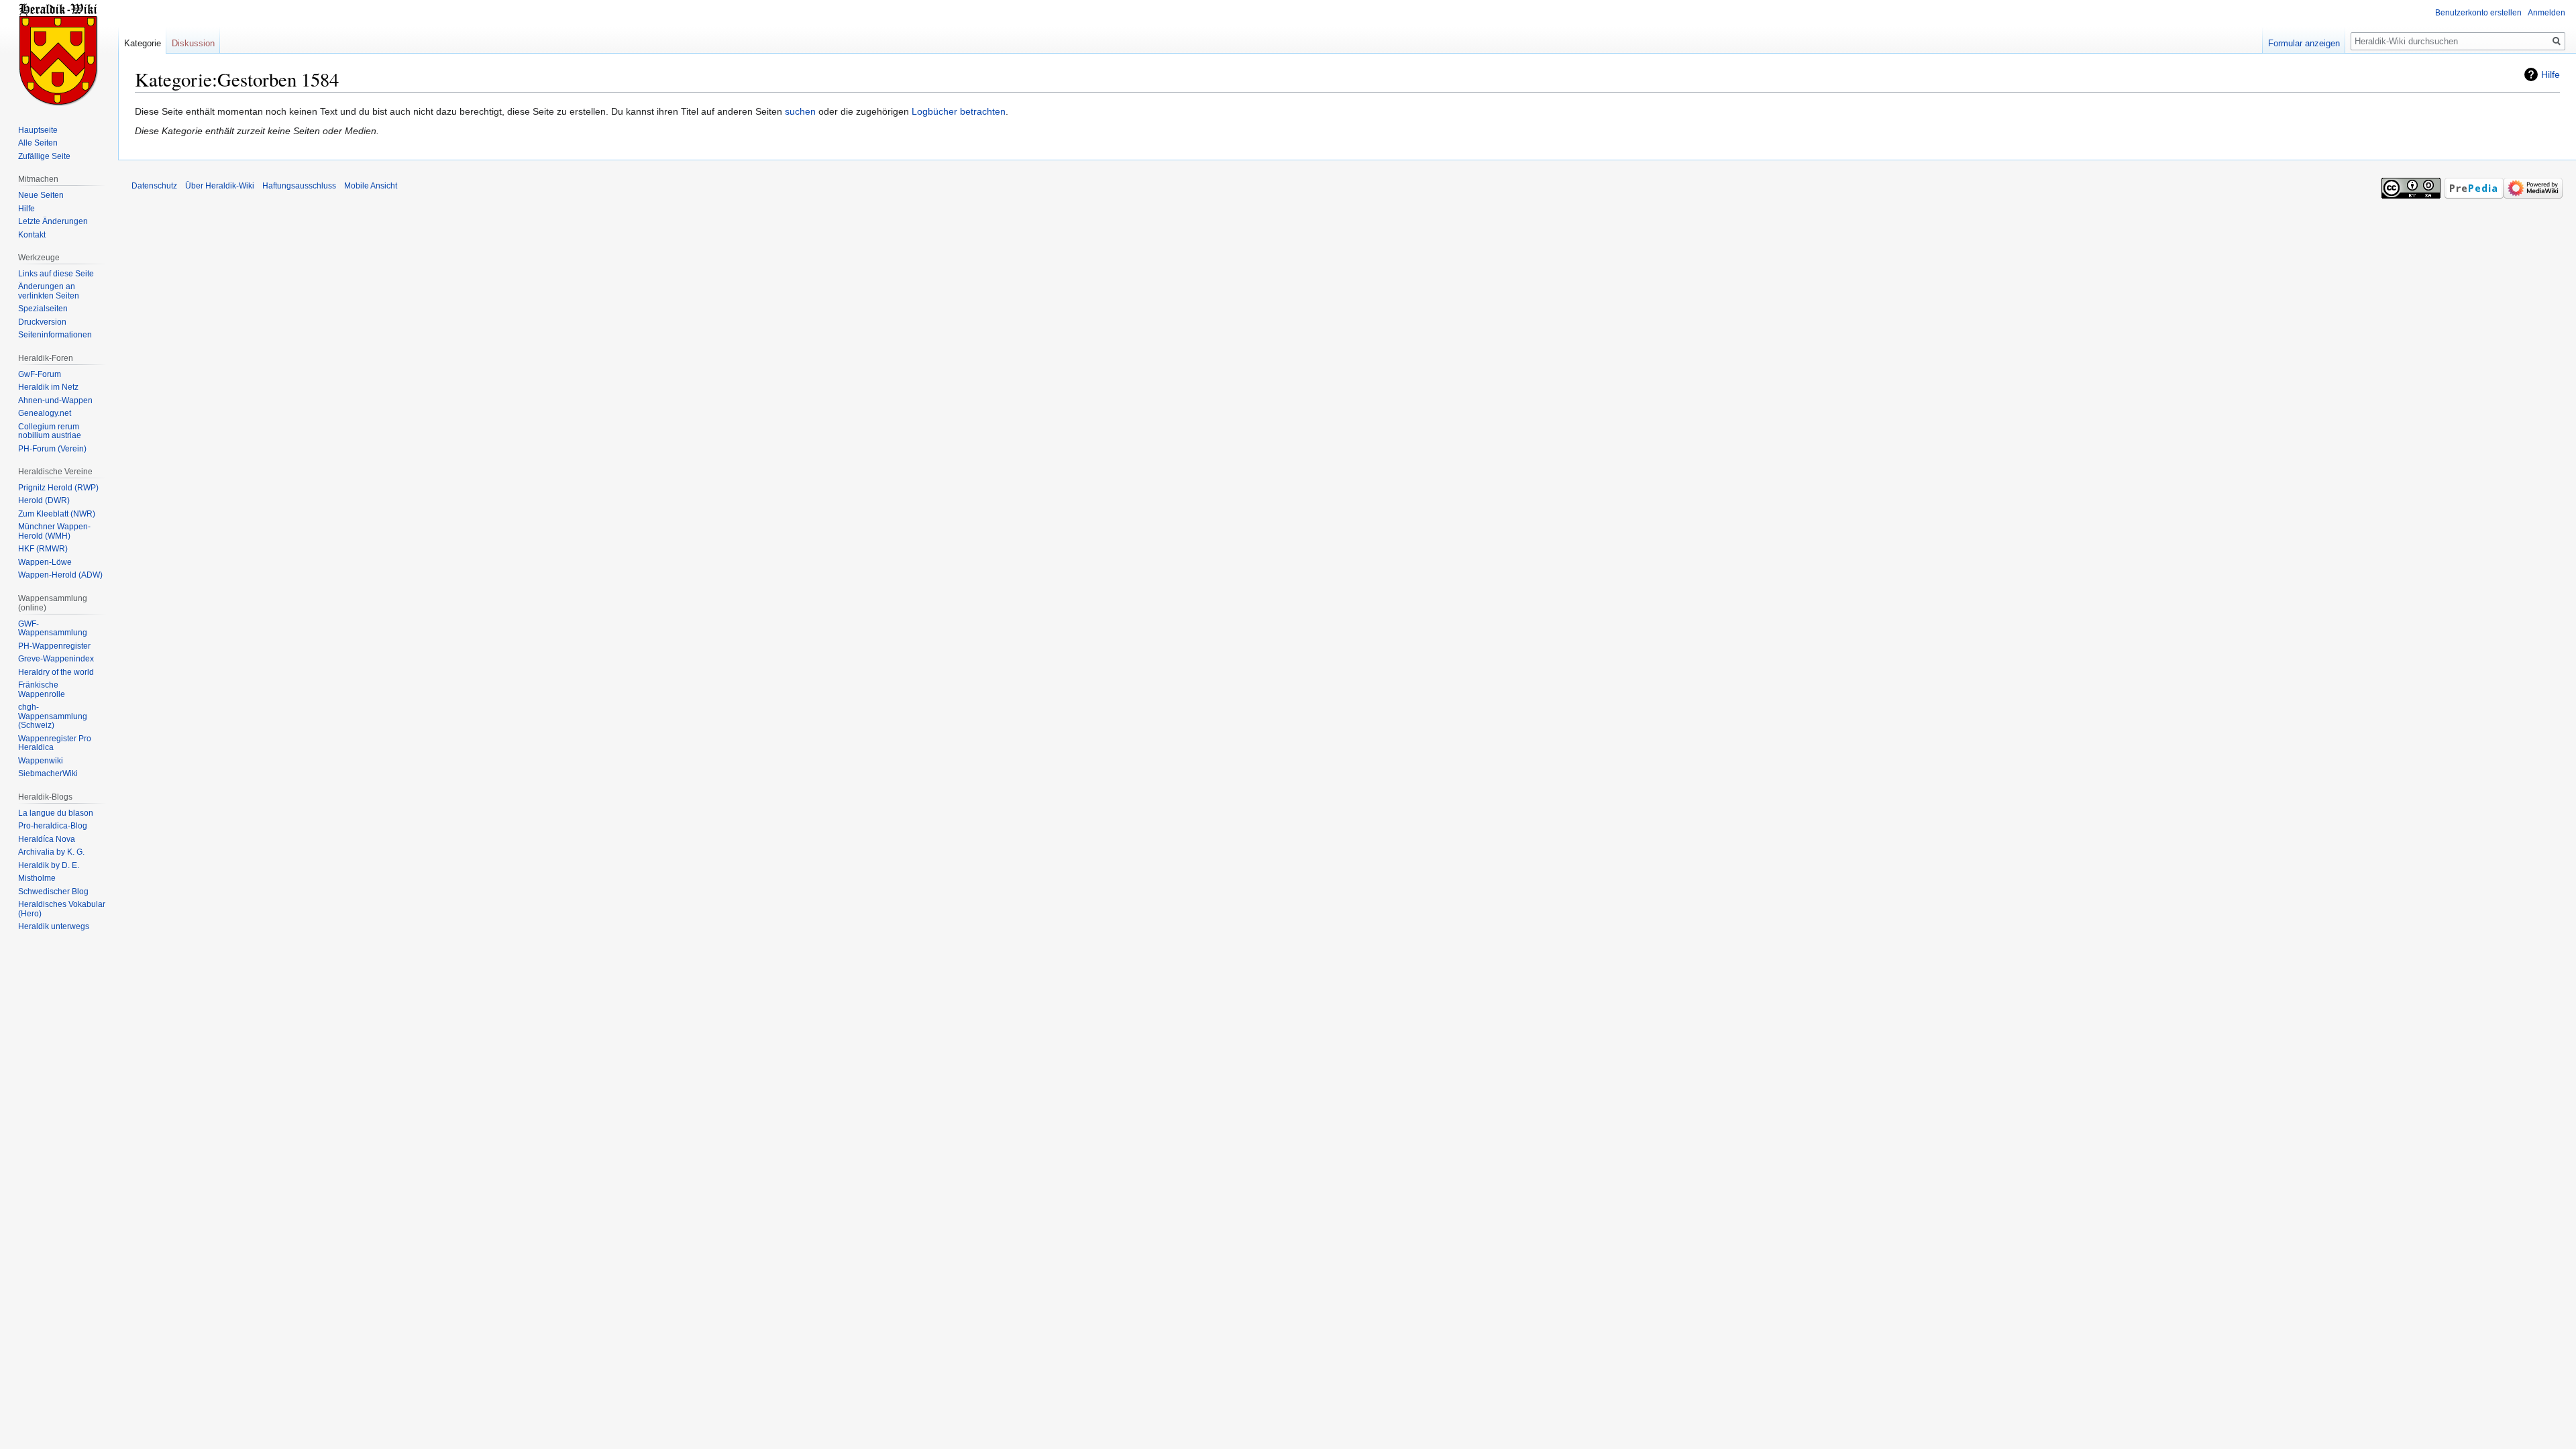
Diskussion (193, 43)
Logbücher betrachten (959, 111)
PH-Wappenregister (54, 646)
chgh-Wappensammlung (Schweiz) (53, 716)
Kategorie (143, 43)
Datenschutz (154, 186)
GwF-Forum (40, 374)
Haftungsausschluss (299, 186)
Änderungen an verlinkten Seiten (49, 291)
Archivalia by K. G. (51, 852)
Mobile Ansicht (371, 186)
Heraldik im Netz (48, 387)
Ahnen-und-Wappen (55, 400)
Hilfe (2551, 74)
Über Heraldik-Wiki (220, 186)
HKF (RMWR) (43, 549)
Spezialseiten (43, 309)
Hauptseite (38, 130)
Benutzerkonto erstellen (2478, 13)
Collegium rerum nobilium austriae (50, 431)
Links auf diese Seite (56, 274)
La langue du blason (56, 813)
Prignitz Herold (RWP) (58, 488)
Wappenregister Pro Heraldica (55, 743)
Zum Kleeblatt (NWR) (57, 514)
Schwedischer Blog (53, 892)
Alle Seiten (38, 143)
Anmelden (2546, 13)
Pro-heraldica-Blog (53, 826)
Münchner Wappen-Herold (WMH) (54, 531)
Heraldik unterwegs (54, 926)
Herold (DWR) (44, 500)
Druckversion (42, 322)
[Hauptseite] (59, 54)
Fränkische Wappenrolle (42, 690)
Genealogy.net (45, 413)
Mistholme (37, 878)
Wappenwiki (41, 761)
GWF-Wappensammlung (53, 629)
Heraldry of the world (56, 672)
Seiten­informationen (55, 335)
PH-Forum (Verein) (52, 449)
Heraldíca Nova (47, 839)
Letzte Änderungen (53, 221)
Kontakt (32, 235)
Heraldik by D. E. (49, 865)
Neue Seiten (41, 195)
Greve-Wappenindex (56, 659)
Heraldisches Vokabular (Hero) (62, 909)
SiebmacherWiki (48, 773)
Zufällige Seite (44, 156)
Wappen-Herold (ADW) (60, 575)
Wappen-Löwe (45, 562)
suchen (800, 111)
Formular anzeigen (2304, 43)
